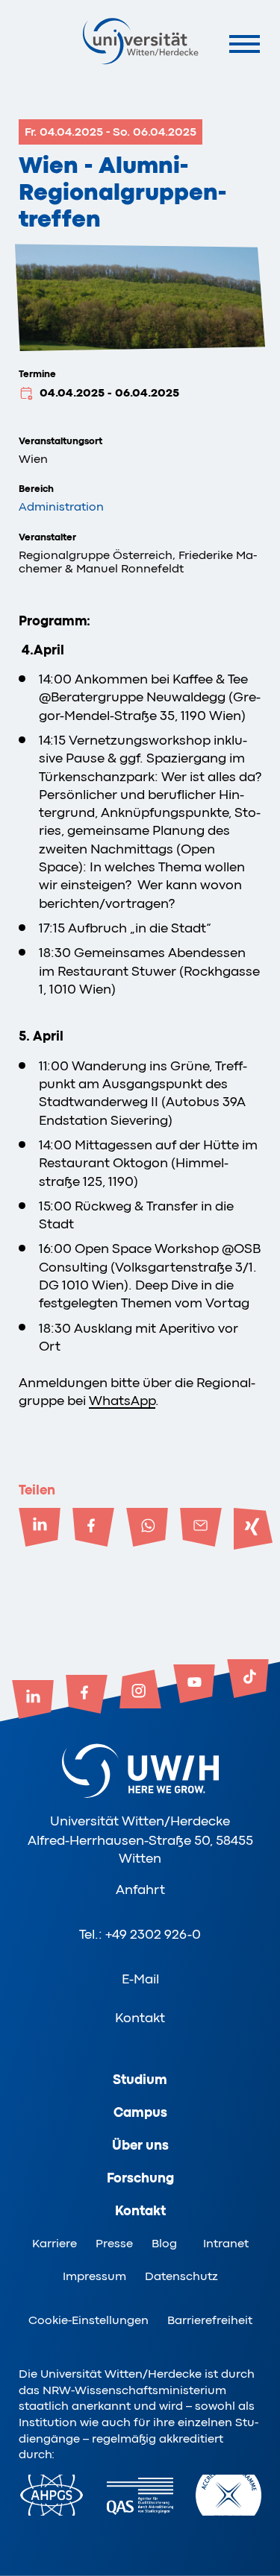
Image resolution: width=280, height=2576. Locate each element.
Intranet (226, 2244)
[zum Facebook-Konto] (87, 1696)
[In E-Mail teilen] (201, 1529)
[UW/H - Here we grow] (140, 41)
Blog (164, 2244)
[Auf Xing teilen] (255, 1529)
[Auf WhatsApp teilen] (147, 1529)
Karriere (55, 2244)
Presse (114, 2244)
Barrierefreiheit (210, 2320)
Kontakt (140, 2018)
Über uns (140, 2145)
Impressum (94, 2276)
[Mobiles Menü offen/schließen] (245, 44)
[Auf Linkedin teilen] (40, 1529)
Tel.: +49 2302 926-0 (140, 1934)
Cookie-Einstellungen (88, 2320)
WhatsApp (122, 1401)
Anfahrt (140, 1890)
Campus (140, 2112)
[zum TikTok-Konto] (248, 1680)
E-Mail (140, 1979)
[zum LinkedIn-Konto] (33, 1701)
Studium (140, 2080)
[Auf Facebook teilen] (93, 1529)
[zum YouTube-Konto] (194, 1685)
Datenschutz (181, 2276)
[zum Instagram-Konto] (140, 1690)
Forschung (140, 2178)
